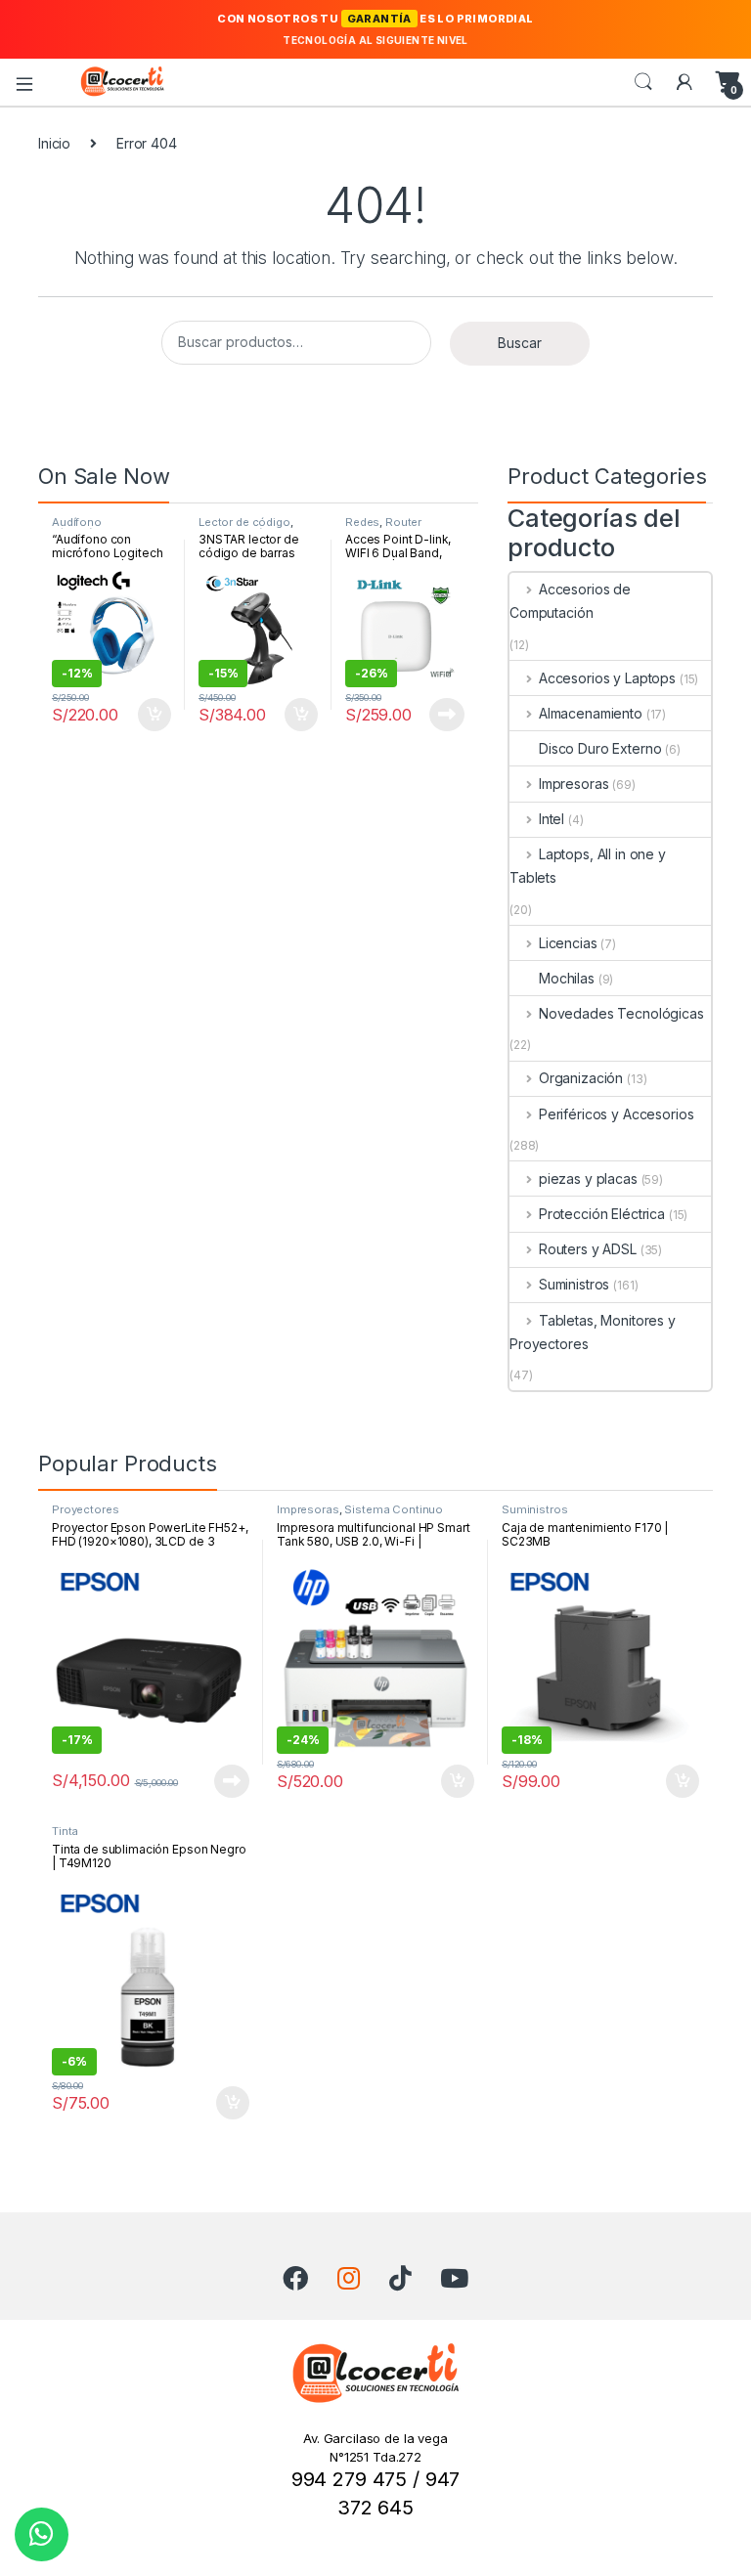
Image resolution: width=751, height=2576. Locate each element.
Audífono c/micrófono (86, 528)
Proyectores (85, 1509)
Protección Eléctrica (602, 1214)
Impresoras (574, 784)
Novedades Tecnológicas (621, 1013)
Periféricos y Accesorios (616, 1114)
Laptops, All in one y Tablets (588, 866)
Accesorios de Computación (570, 601)
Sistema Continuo (394, 1509)
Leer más (447, 715)
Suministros (574, 1284)
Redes (362, 522)
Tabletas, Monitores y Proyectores (593, 1332)
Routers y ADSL (588, 1249)
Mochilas (567, 978)
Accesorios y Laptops (607, 678)
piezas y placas (588, 1179)
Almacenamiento (591, 713)
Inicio (54, 143)
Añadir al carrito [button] (151, 715)
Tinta (65, 1831)
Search (643, 82)
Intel (552, 819)
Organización (581, 1078)
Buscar (520, 343)
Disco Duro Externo (600, 748)
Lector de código (244, 522)
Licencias (568, 943)
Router (403, 522)
